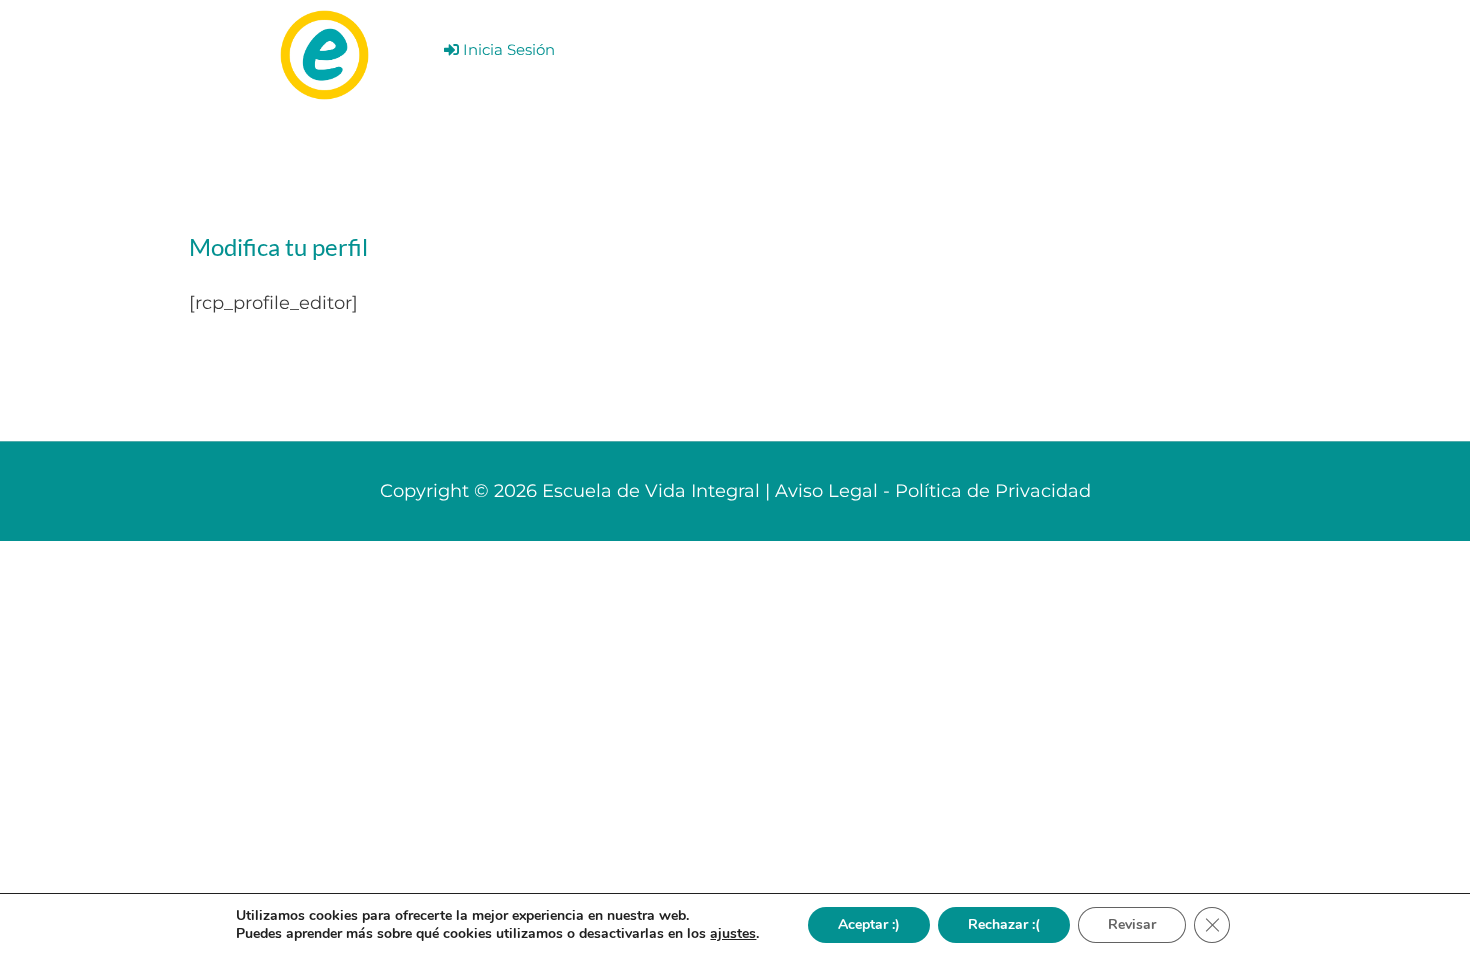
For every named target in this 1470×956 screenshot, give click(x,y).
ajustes (733, 934)
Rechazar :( (1004, 924)
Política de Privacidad (993, 491)
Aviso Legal (826, 491)
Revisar (1132, 924)
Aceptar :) (869, 924)
